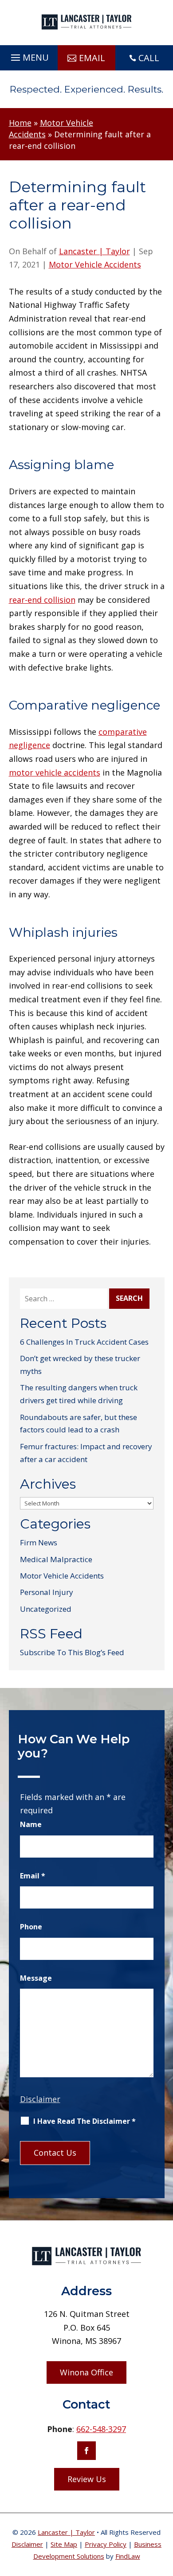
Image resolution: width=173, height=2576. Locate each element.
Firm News (39, 1542)
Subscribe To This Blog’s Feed (72, 1652)
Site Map (64, 2544)
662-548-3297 (101, 2429)
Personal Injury (47, 1592)
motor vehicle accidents (55, 772)
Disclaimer (40, 2099)
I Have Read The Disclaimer (85, 2121)
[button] (29, 55)
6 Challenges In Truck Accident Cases (84, 1342)
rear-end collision (42, 600)
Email (33, 1876)
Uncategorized (46, 1609)
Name (31, 1824)
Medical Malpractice (56, 1559)
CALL (149, 58)
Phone (31, 1927)
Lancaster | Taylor (94, 251)
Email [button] (92, 58)
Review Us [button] (87, 2479)
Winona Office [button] (86, 2372)
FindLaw (128, 2556)
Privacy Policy (106, 2544)
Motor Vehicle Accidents (95, 264)
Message (36, 1978)
